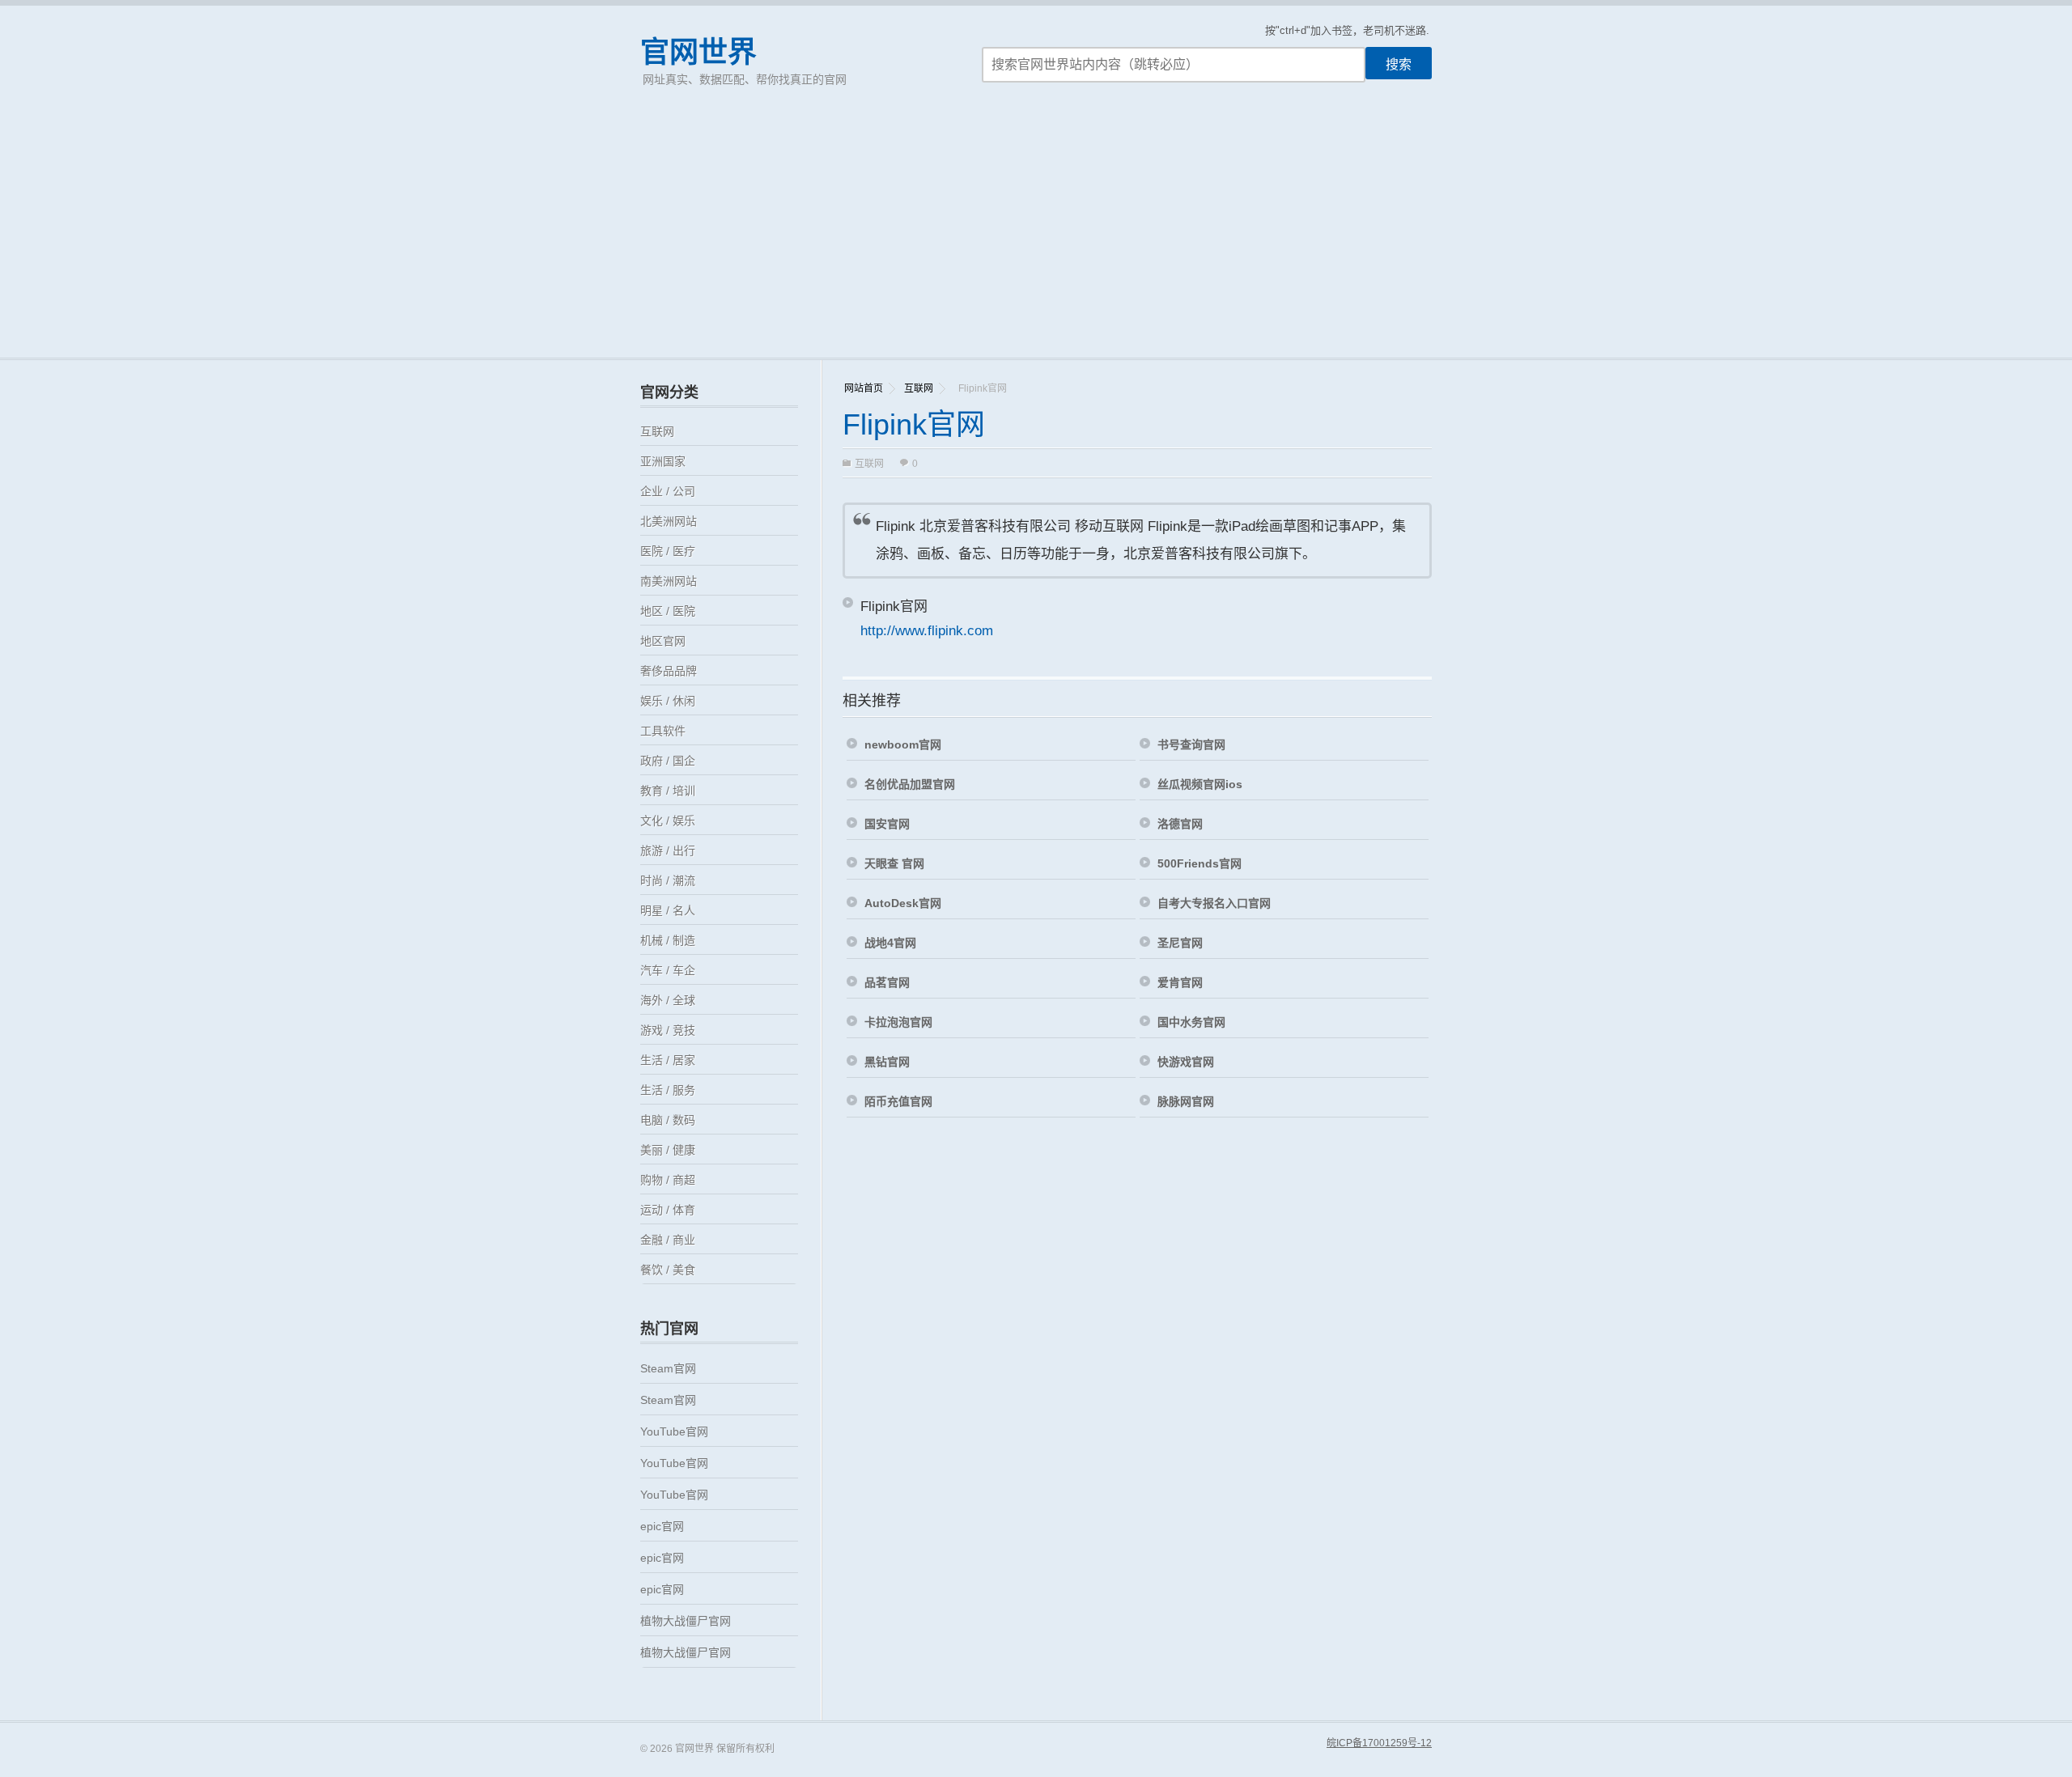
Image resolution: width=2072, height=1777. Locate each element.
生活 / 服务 (668, 1090)
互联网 (919, 388)
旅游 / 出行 (668, 850)
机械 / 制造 (668, 940)
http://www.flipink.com (927, 631)
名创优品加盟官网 (910, 784)
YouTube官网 (674, 1431)
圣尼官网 (1180, 943)
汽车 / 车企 (668, 970)
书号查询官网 (1191, 744)
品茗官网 (887, 982)
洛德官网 (1180, 824)
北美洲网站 (669, 521)
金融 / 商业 (668, 1240)
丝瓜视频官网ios (1200, 784)
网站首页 (864, 388)
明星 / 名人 (668, 910)
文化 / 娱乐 (668, 821)
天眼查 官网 (894, 863)
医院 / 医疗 (668, 551)
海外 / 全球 (668, 1000)
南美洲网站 (669, 581)
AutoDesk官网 (903, 903)
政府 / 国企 (668, 761)
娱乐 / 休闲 (668, 701)
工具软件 (663, 731)
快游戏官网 (1186, 1062)
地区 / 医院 (668, 611)
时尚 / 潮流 (668, 880)
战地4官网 (890, 943)
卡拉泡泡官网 (898, 1022)
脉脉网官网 (1186, 1101)
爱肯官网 (1180, 982)
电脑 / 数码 (668, 1120)
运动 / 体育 (668, 1210)
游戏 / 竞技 (668, 1030)
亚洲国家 (663, 461)
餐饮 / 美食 (668, 1270)
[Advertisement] (1036, 236)
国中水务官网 (1191, 1022)
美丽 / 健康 (668, 1150)
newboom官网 (903, 744)
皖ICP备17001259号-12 (1379, 1743)
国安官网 (887, 824)
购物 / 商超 (668, 1180)
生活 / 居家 (668, 1060)
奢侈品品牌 (669, 671)
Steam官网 (668, 1368)
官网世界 (698, 52)
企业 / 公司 (668, 491)
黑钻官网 (887, 1062)
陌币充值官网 (898, 1101)
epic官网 (662, 1526)
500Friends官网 (1199, 863)
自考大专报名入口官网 (1214, 903)
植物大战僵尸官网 (686, 1621)
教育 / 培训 (668, 791)
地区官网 (663, 641)
